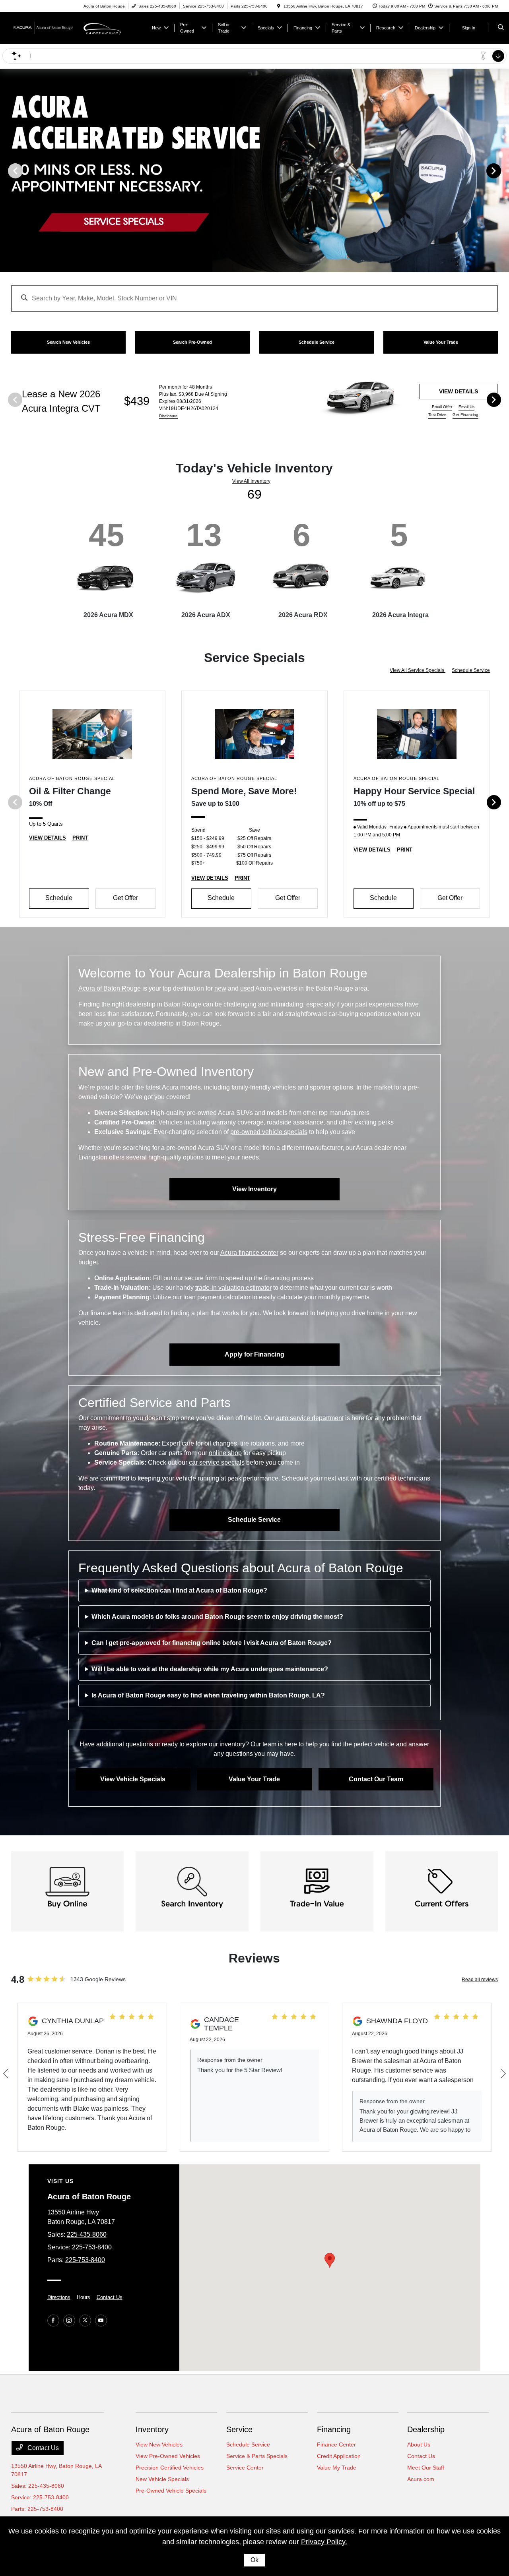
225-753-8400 (92, 2247)
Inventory (152, 2429)
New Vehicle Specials (162, 2479)
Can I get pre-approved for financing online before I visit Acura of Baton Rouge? (212, 1643)
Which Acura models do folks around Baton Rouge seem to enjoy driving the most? (217, 1617)
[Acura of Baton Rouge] (47, 27)
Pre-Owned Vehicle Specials (171, 2491)
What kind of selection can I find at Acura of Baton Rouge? (179, 1590)
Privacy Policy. (324, 2542)
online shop (225, 1453)
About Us (419, 2444)
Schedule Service (471, 670)
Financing (334, 2429)
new (220, 988)
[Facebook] (53, 2321)
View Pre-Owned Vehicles (168, 2456)
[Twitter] (85, 2321)
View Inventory (254, 1189)
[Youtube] (101, 2321)
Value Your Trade (254, 1779)
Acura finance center (249, 1253)
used (247, 988)
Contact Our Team (376, 1779)
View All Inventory (251, 481)
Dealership (426, 2429)
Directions (59, 2297)
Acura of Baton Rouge (110, 988)
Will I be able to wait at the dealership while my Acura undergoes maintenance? (210, 1669)
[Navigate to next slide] (503, 170)
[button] (330, 2260)
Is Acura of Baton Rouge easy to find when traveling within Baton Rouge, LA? (208, 1695)
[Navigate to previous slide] (6, 170)
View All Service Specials (418, 670)
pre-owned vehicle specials (269, 1132)
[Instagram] (69, 2321)
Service (239, 2429)
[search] (501, 28)
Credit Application (339, 2456)
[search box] (254, 294)
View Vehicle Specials (133, 1779)
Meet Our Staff (426, 2468)
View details (458, 391)
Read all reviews (480, 1980)
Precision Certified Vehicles (170, 2468)
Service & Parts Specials (257, 2456)
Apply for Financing (254, 1354)
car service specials (217, 1462)
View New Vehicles (159, 2444)
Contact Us (110, 2297)
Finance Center (336, 2444)
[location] (279, 6)
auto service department (310, 1418)
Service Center (245, 2468)
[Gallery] (254, 170)
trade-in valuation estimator (233, 1288)
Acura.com (421, 2479)
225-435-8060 (87, 2234)
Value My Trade (337, 2468)
